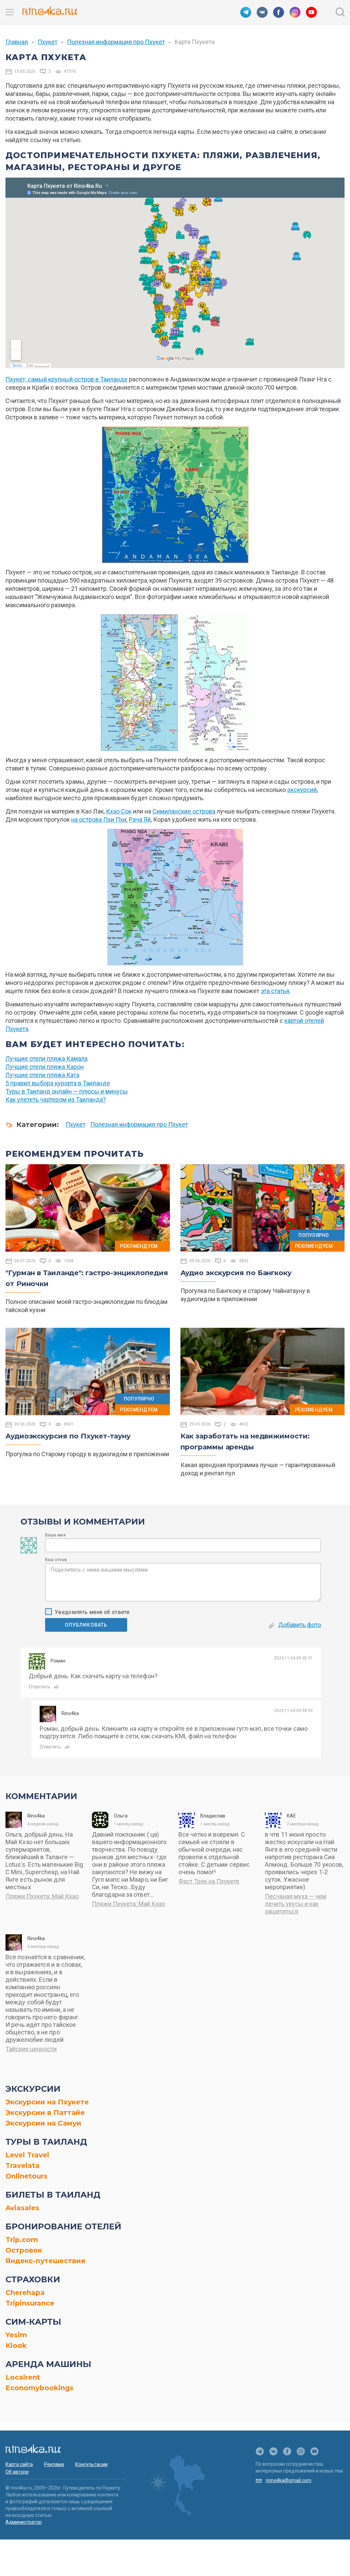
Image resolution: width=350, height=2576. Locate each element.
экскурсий (302, 790)
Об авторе (17, 2472)
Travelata (23, 2166)
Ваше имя (55, 1535)
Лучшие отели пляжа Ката (42, 1075)
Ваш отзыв (56, 1560)
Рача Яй (140, 819)
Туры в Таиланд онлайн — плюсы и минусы (67, 1091)
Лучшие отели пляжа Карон (45, 1067)
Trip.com (22, 2240)
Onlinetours (26, 2176)
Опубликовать (86, 1625)
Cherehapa (25, 2293)
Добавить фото (300, 1625)
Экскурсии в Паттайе (45, 2113)
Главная (17, 42)
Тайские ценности (31, 2049)
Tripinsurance (30, 2303)
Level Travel (27, 2155)
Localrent (23, 2377)
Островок (24, 2250)
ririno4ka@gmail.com (288, 2480)
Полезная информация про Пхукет (116, 42)
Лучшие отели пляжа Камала (46, 1059)
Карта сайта (19, 2464)
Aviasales (22, 2208)
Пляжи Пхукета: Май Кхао (42, 1896)
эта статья (275, 991)
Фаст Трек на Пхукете (209, 1881)
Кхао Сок (119, 811)
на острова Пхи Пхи (99, 819)
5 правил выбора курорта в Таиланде (58, 1083)
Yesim (16, 2335)
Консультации (91, 2464)
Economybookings (39, 2388)
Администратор (24, 2522)
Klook (16, 2345)
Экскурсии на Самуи (43, 2123)
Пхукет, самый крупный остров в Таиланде (66, 379)
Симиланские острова (184, 811)
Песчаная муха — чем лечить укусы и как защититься (296, 1904)
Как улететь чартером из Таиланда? (56, 1099)
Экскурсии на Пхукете (47, 2102)
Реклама (54, 2464)
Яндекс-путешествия (45, 2261)
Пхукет (48, 42)
